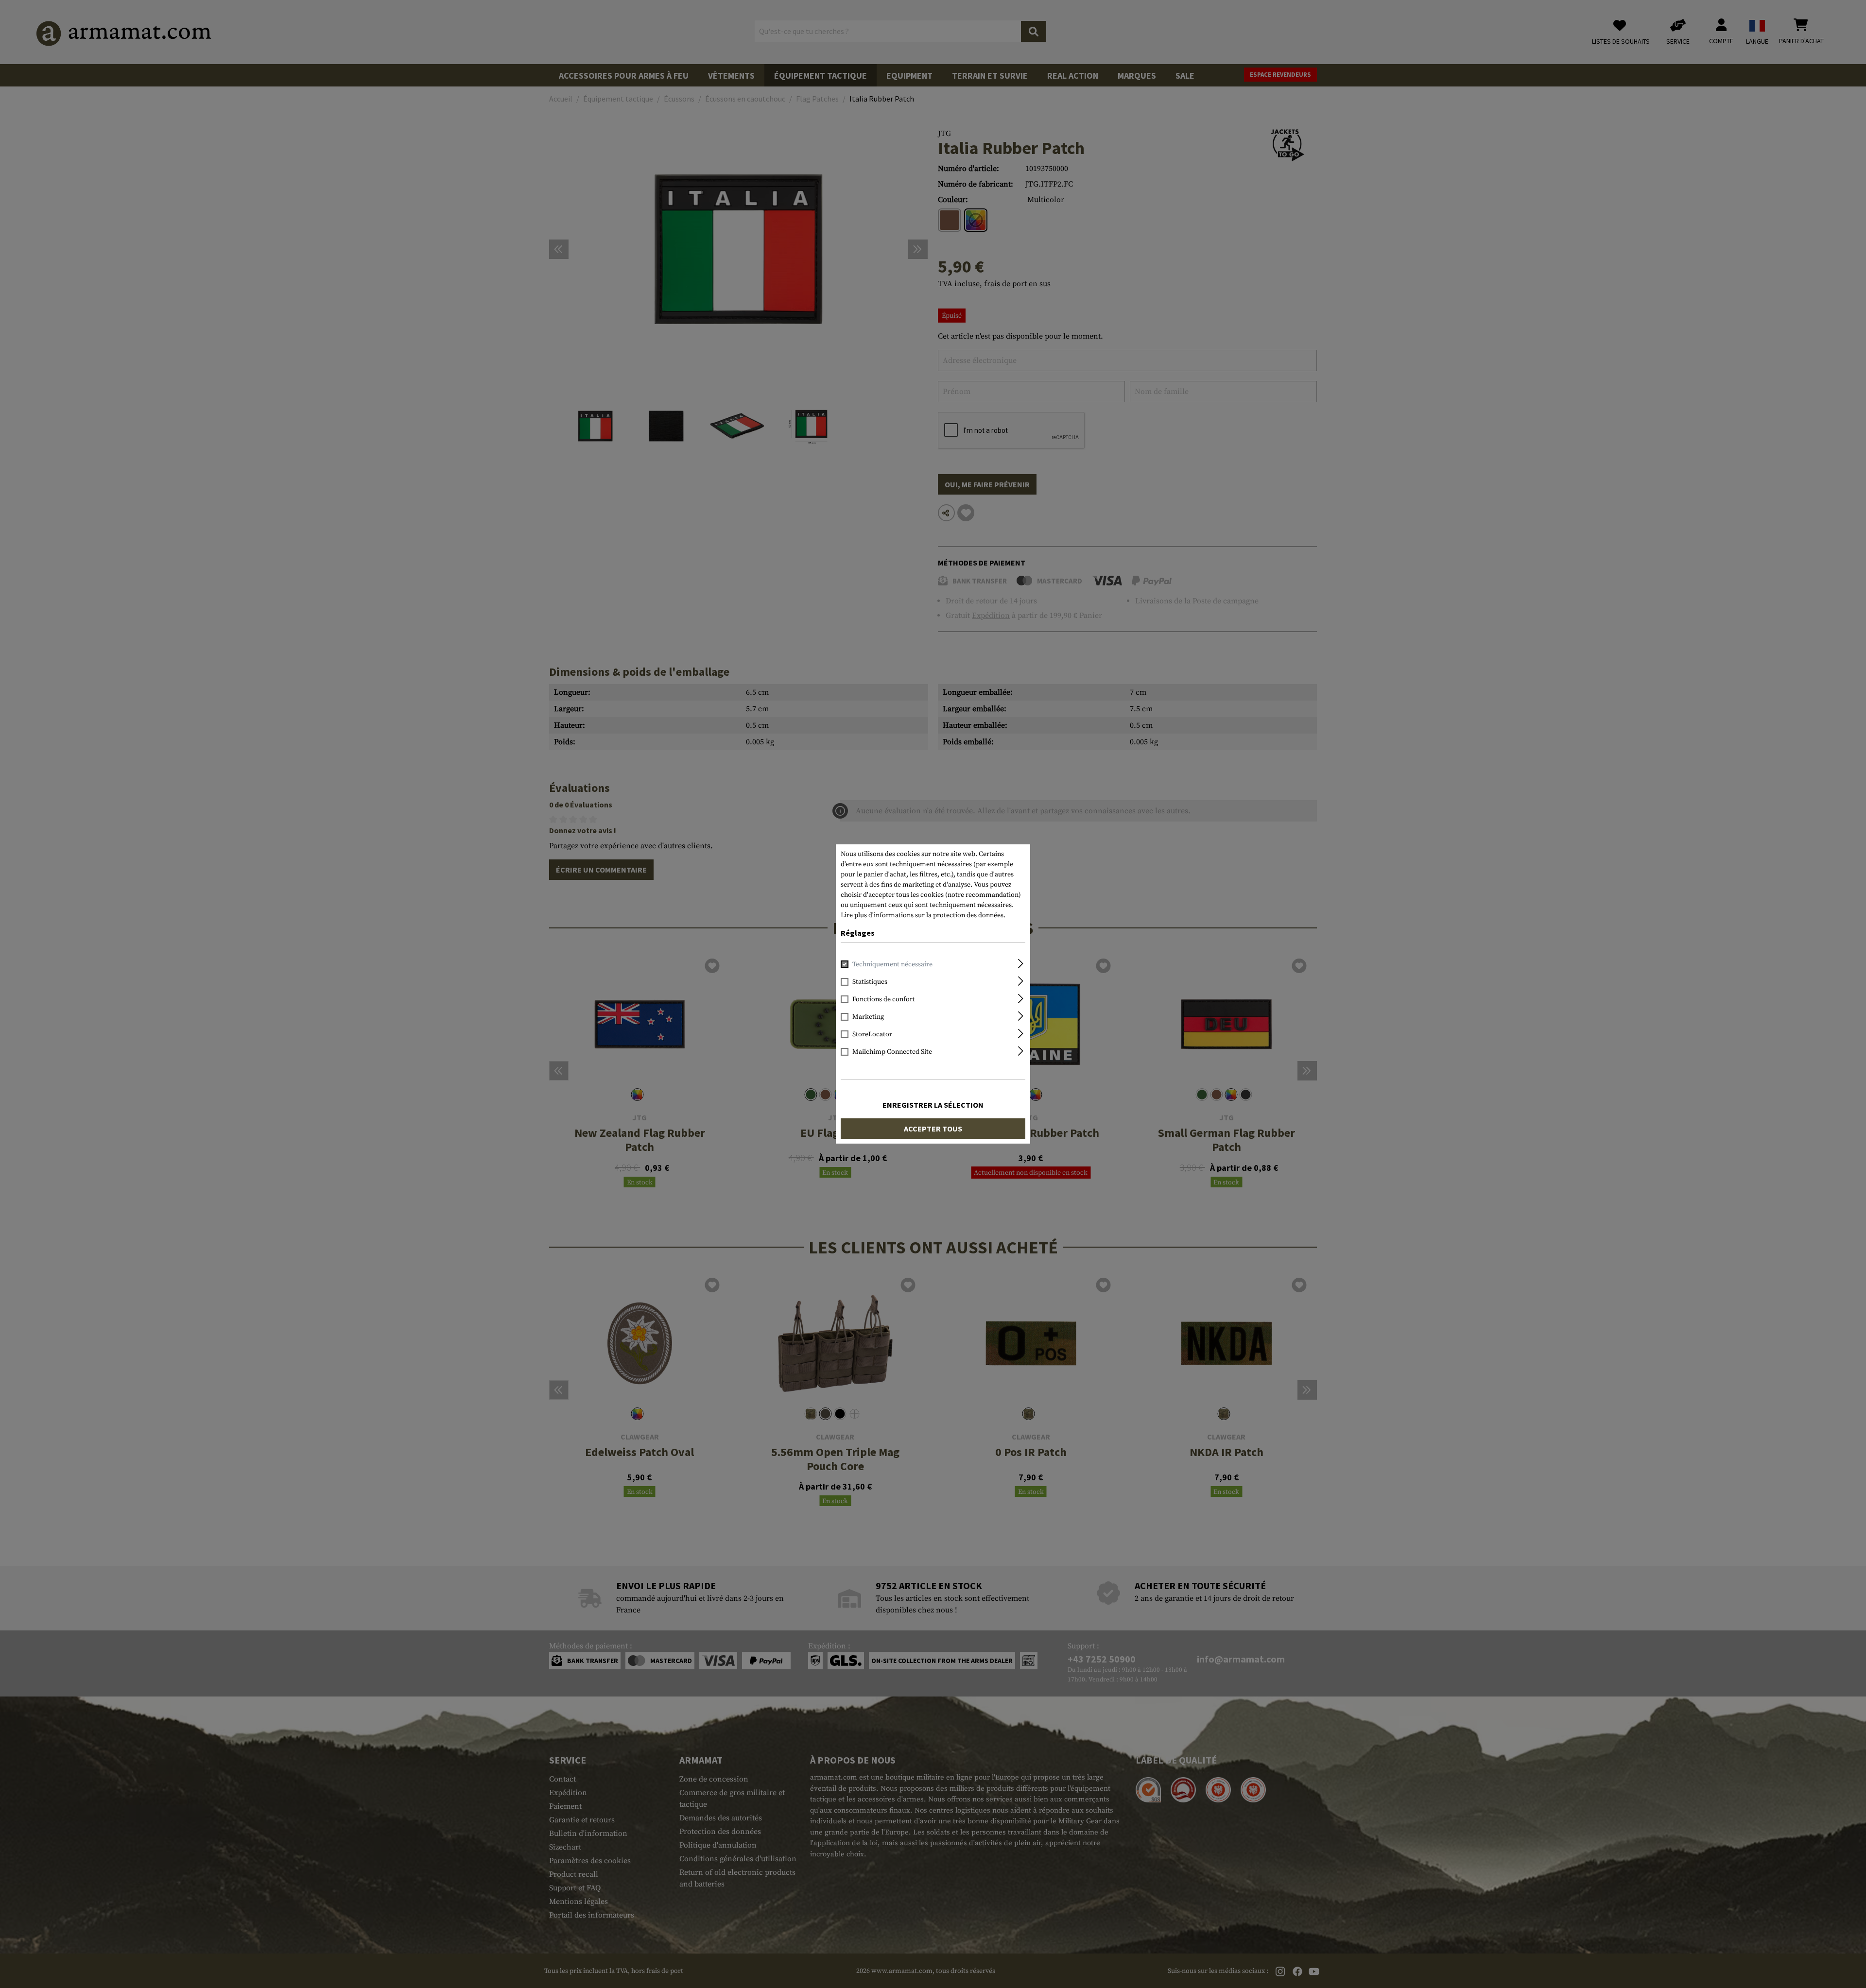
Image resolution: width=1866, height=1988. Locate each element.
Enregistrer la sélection (933, 1105)
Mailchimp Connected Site (892, 1052)
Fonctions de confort (884, 999)
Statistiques (870, 982)
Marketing (868, 1017)
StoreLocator (872, 1034)
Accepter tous (933, 1129)
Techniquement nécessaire (892, 964)
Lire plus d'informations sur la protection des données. (923, 915)
